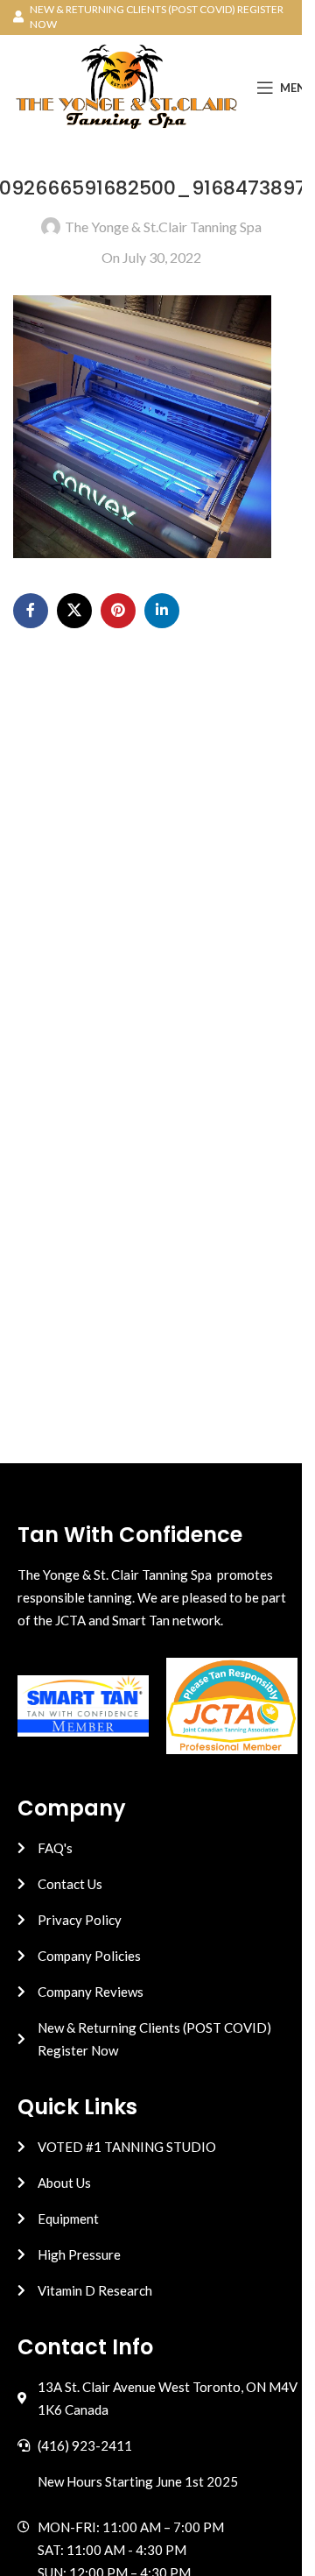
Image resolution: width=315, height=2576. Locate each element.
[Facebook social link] (31, 611)
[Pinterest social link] (118, 611)
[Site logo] (126, 85)
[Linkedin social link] (162, 611)
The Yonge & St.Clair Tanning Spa (163, 226)
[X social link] (74, 611)
